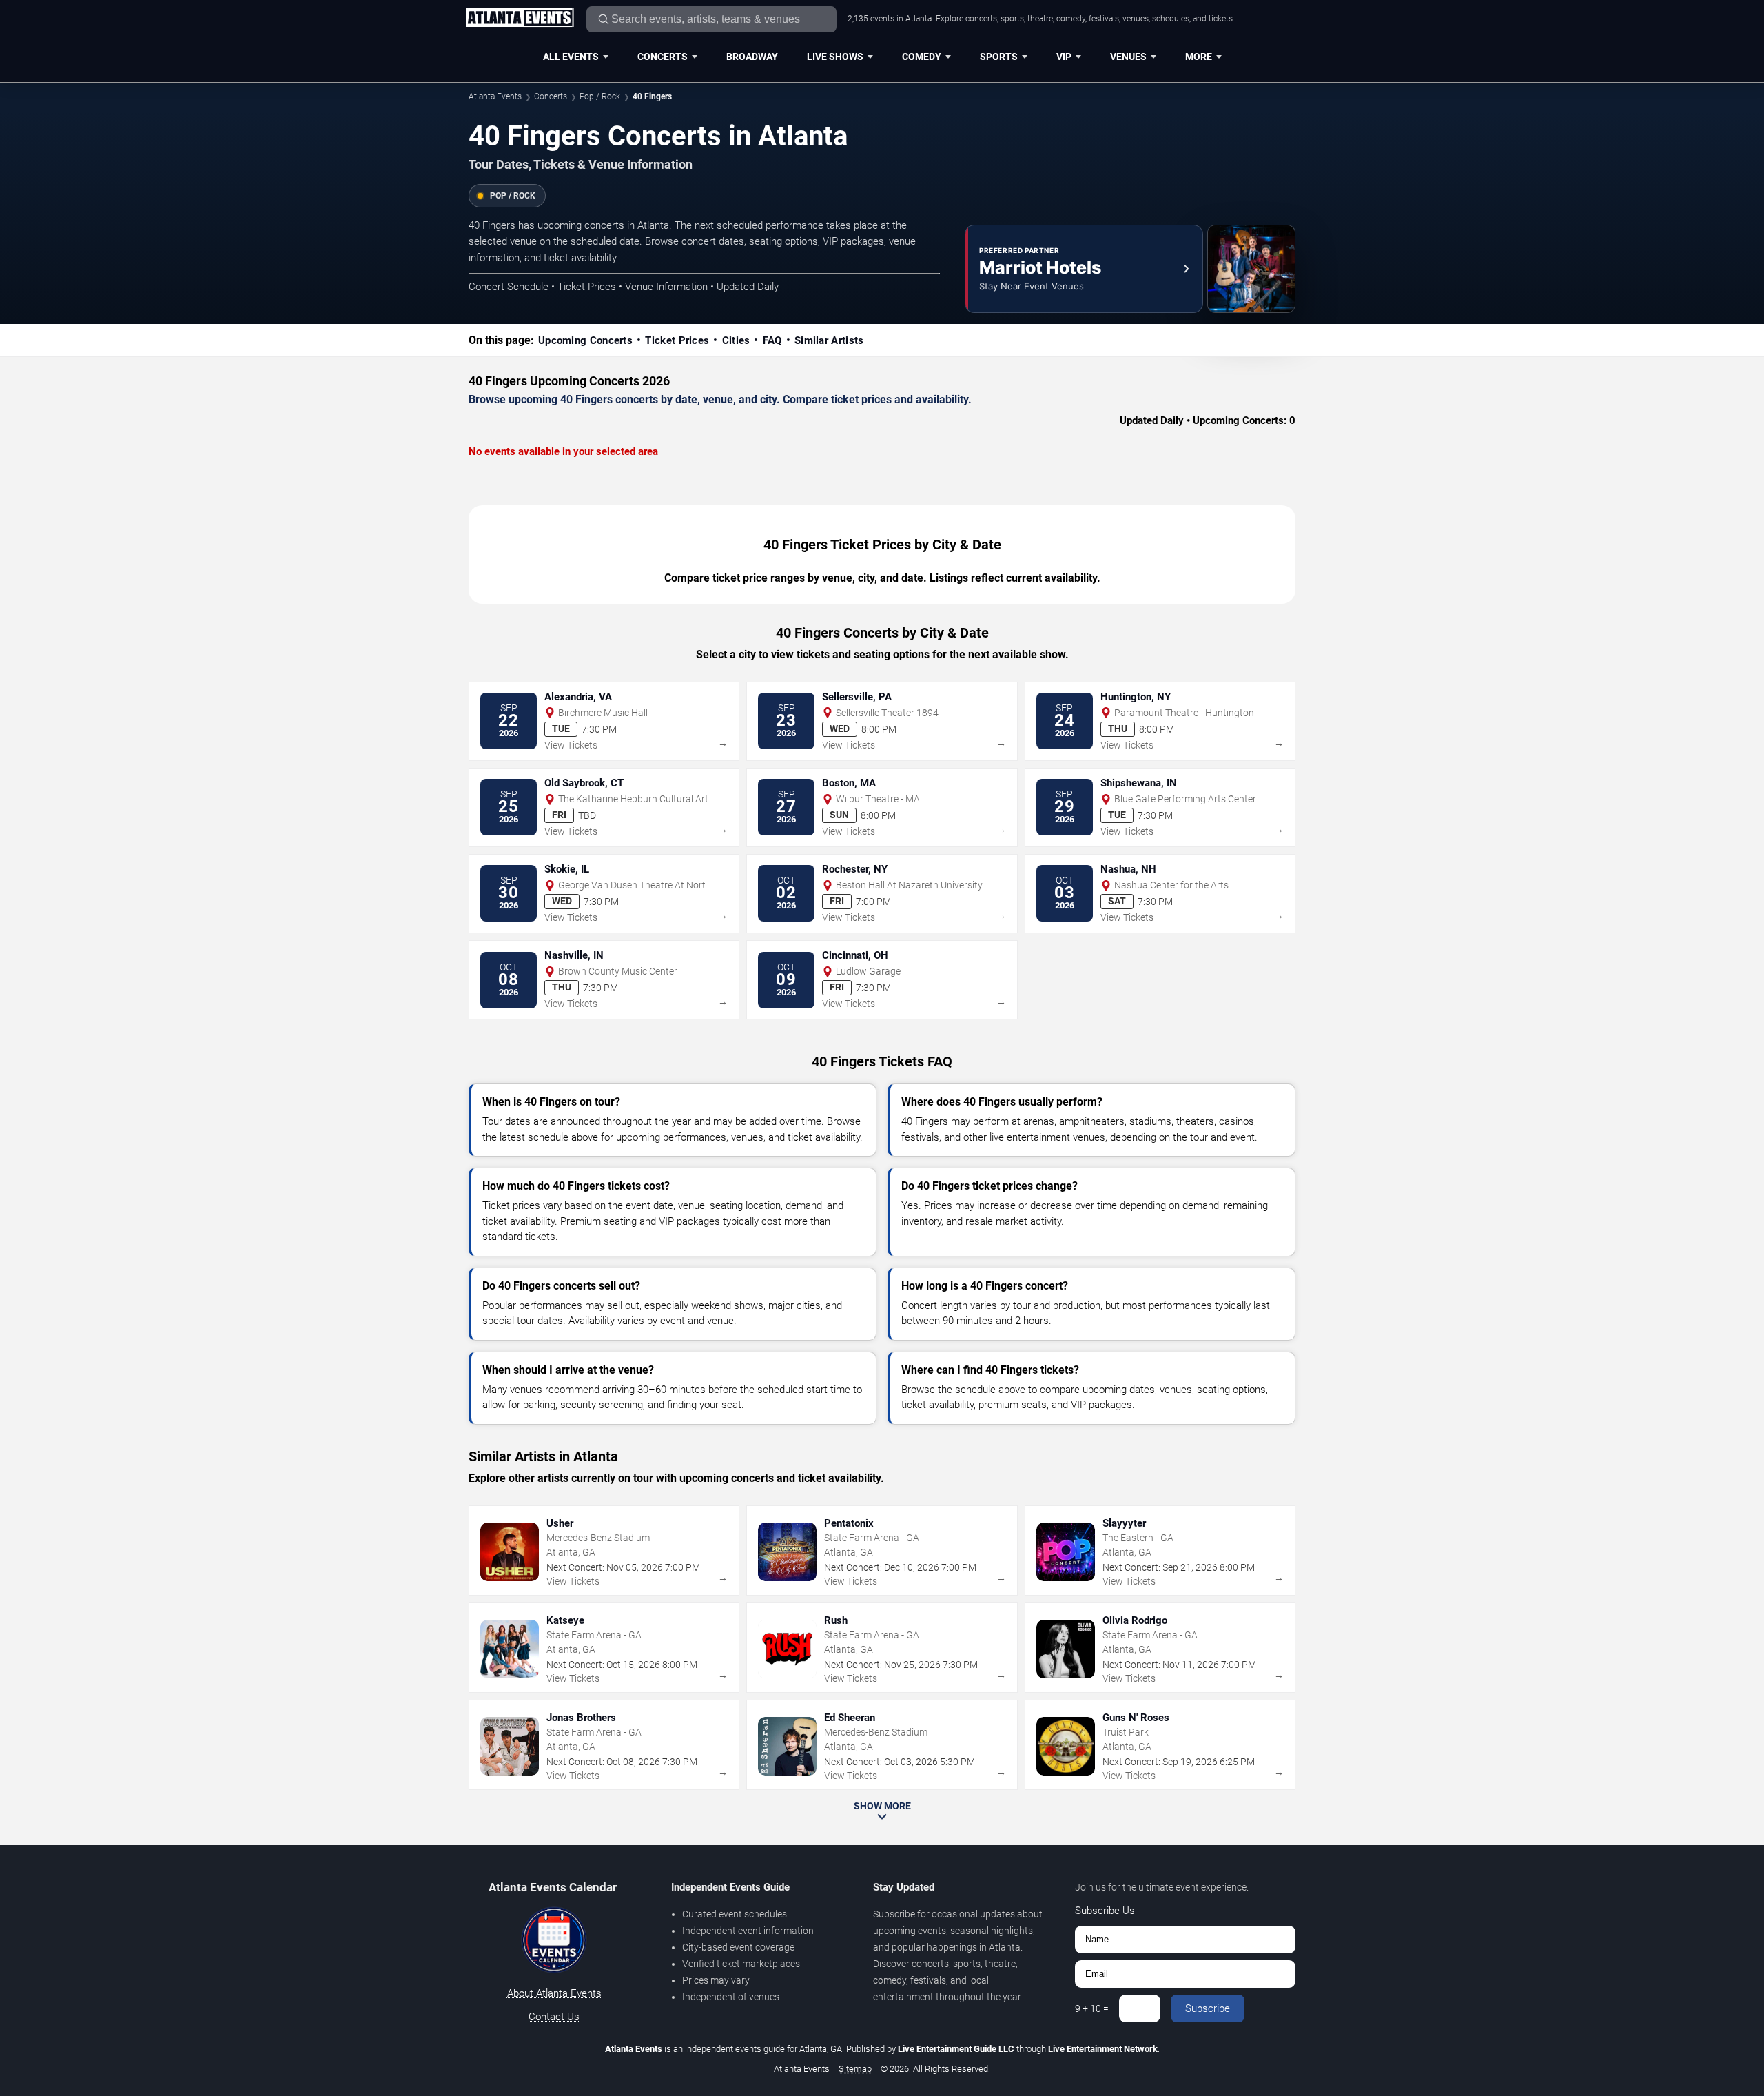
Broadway (752, 57)
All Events (571, 57)
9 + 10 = (1092, 2008)
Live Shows (835, 57)
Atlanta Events (495, 96)
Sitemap (855, 2069)
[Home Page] (520, 19)
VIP (1064, 57)
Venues (1128, 57)
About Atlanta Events (554, 1993)
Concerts (663, 57)
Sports (999, 57)
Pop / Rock (600, 96)
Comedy (922, 57)
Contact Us (554, 2017)
